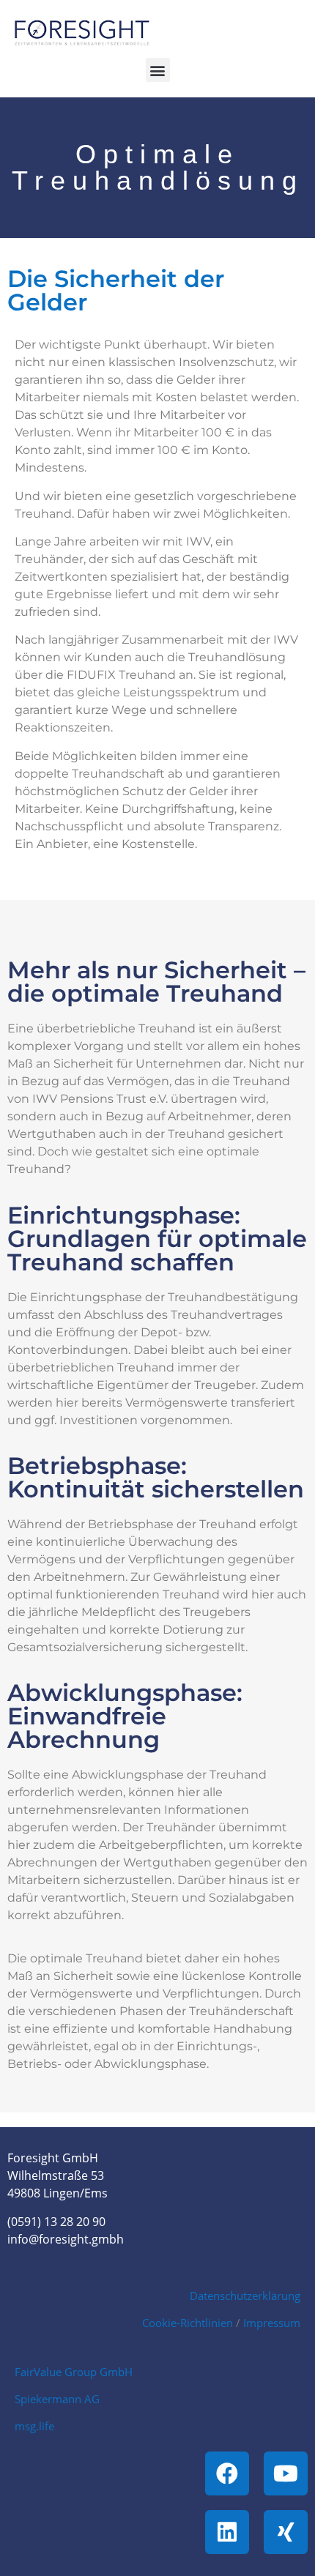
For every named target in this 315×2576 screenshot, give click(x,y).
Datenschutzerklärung (245, 2296)
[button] (158, 70)
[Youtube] (286, 2473)
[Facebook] (227, 2473)
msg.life (34, 2426)
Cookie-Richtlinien (188, 2323)
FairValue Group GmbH (74, 2372)
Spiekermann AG (57, 2399)
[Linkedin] (227, 2532)
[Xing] (286, 2532)
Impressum (272, 2323)
